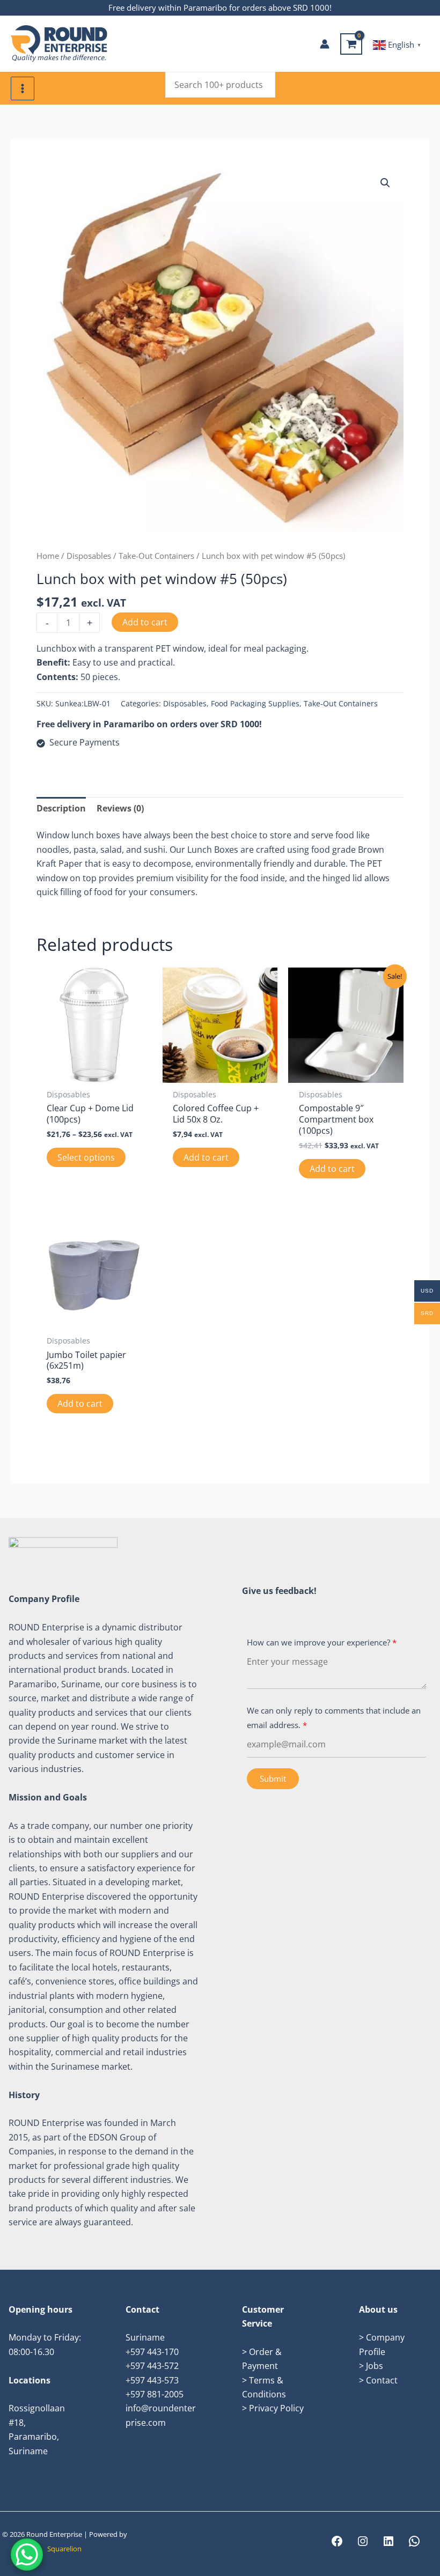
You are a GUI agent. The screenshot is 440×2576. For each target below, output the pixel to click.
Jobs (375, 2366)
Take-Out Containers (156, 556)
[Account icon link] (325, 44)
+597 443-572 (152, 2366)
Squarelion (64, 2549)
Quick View (94, 1073)
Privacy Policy (276, 2408)
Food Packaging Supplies (255, 703)
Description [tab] (61, 808)
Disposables (89, 556)
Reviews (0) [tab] (120, 808)
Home (48, 556)
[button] (385, 183)
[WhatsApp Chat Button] (27, 2555)
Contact (382, 2380)
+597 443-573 (152, 2380)
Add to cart (145, 622)
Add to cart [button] (206, 1157)
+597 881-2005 (155, 2394)
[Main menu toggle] (23, 88)
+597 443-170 (152, 2352)
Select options (86, 1157)
